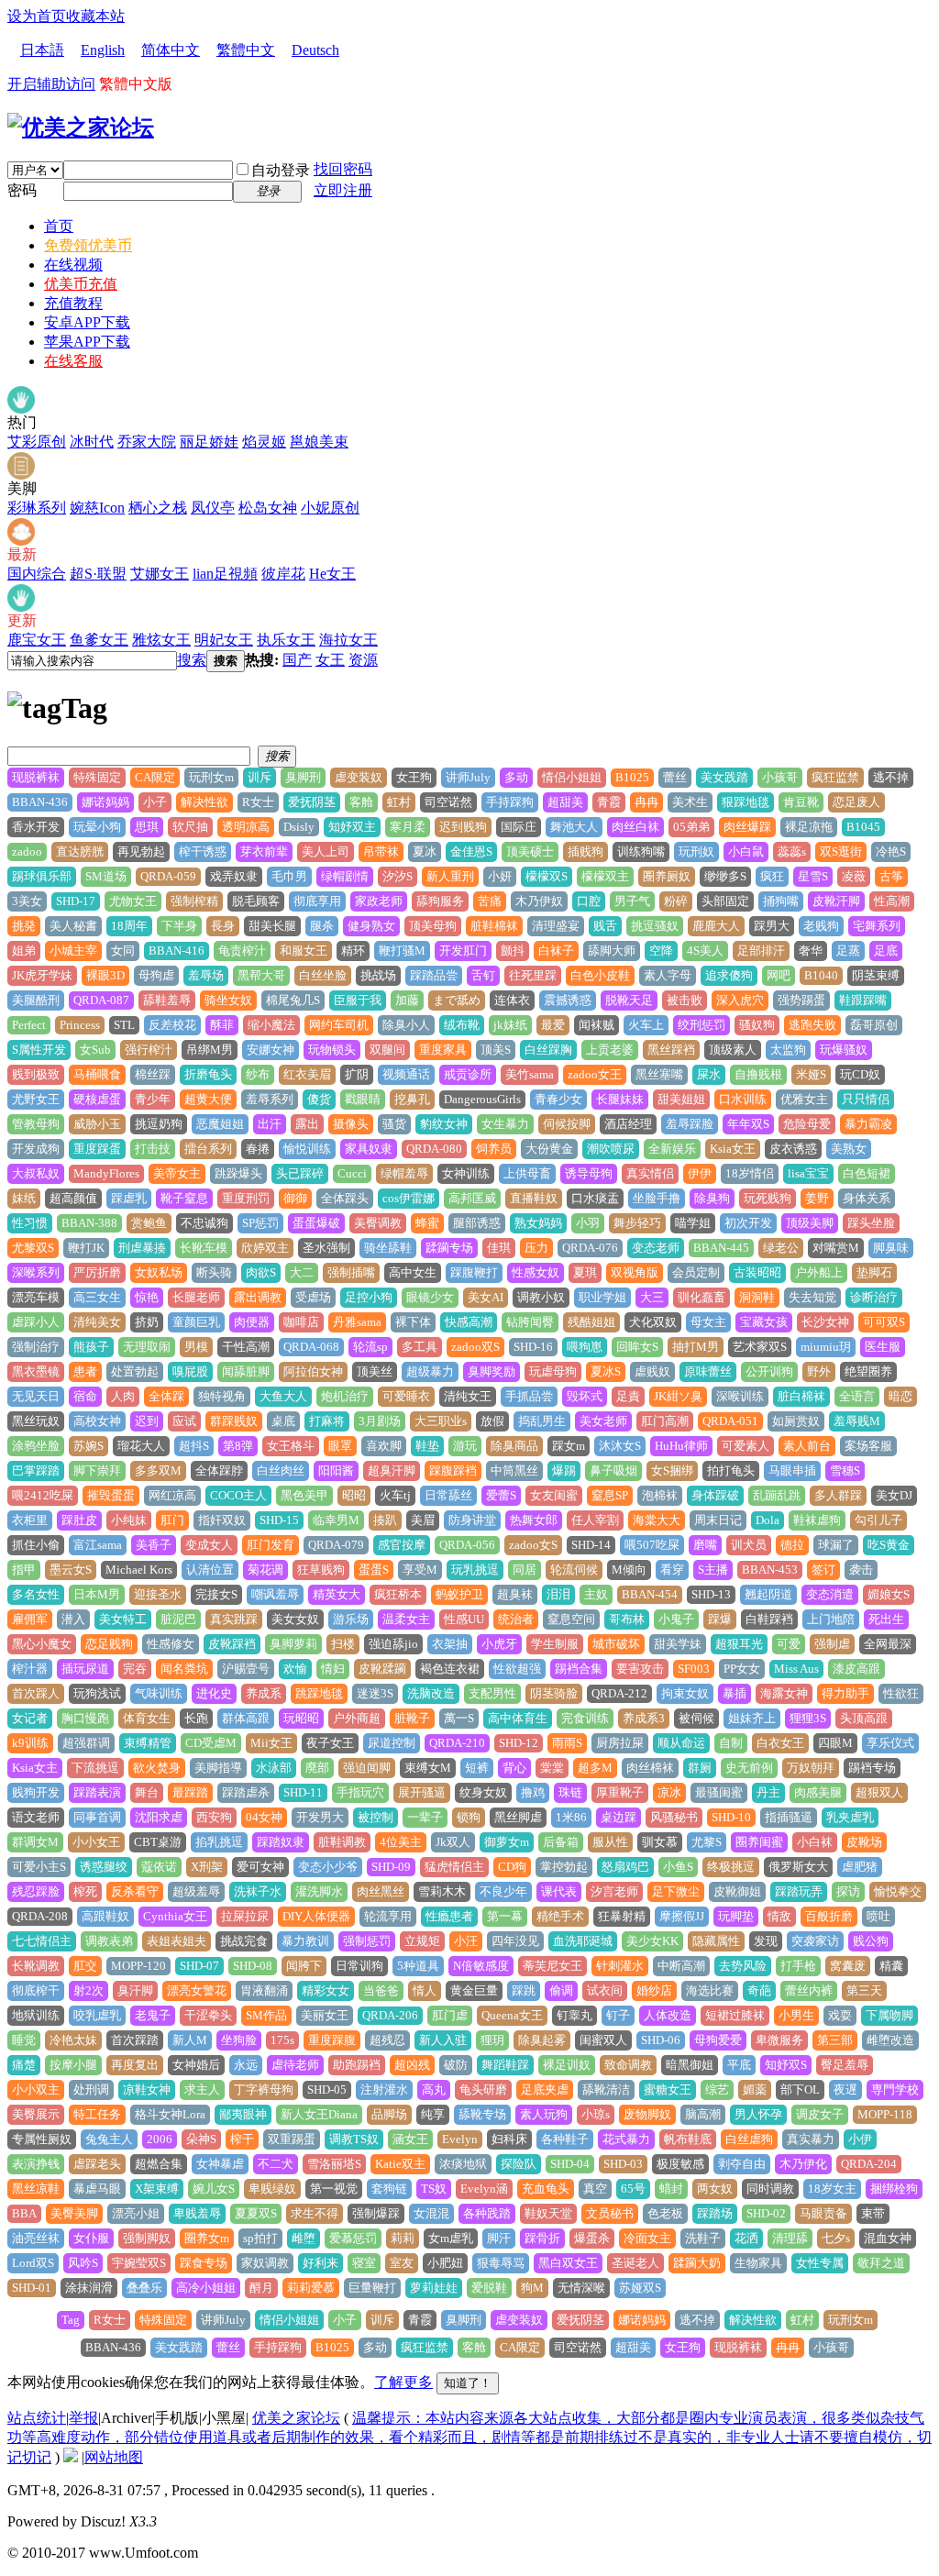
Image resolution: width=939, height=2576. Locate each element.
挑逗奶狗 (159, 1124)
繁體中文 (246, 50)
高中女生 (413, 1272)
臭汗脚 (135, 1990)
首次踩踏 (135, 2040)
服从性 (610, 1842)
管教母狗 (36, 1124)
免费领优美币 (88, 245)
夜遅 (845, 2090)
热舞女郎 (534, 1520)
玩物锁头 (332, 1050)
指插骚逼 (789, 1817)
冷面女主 (647, 2238)
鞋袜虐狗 (817, 1520)
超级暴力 (430, 1371)
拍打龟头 (731, 1470)
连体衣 (512, 1000)
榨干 (242, 2139)
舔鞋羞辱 (167, 1000)
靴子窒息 (184, 1198)
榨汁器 (30, 1669)
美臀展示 (36, 2114)
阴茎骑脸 (554, 1693)
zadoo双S (475, 1347)
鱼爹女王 (99, 640)
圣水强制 (326, 1248)
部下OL (800, 2090)
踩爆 (720, 1619)
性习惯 (30, 1223)
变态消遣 (830, 1594)
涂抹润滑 (89, 2288)
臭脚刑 (303, 777)
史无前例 (749, 1768)
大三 (652, 1297)
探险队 (519, 2164)
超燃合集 (159, 2164)
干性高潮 (246, 1347)
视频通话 (406, 1074)
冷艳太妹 (73, 2040)
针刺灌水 (620, 1966)
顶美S (496, 1050)
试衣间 (605, 1990)
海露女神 (784, 1693)
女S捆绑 (672, 1470)
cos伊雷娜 (409, 1198)
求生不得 (315, 2213)
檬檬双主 (605, 876)
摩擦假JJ (682, 1916)
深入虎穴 (740, 1000)
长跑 (196, 1718)
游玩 (465, 1446)
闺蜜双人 (603, 2040)
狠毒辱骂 (501, 2263)
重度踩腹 (332, 2040)
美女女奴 (295, 1619)
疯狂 (772, 876)
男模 (196, 1347)
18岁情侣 (750, 1173)
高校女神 (97, 1421)
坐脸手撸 (657, 1198)
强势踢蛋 (801, 1000)
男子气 (632, 901)
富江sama (98, 1545)
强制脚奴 (147, 2238)
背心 (514, 1768)
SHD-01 (32, 2288)
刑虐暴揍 (142, 1248)
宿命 (85, 1396)
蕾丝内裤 (809, 1990)
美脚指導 (218, 1768)
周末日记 (718, 1520)
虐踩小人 (36, 1322)
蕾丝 (675, 777)
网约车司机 (339, 1025)
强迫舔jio (393, 1644)
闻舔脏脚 (246, 1371)
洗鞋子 (703, 2238)
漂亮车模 (36, 1297)
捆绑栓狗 (894, 2189)
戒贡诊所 (468, 1074)
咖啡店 (301, 1322)
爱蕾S (501, 1495)
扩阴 (357, 1074)
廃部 (317, 1768)
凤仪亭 (213, 508)
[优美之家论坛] (81, 127)
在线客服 (73, 361)
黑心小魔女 (42, 1644)
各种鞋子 (565, 2139)
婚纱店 (654, 1990)
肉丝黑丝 (381, 1891)
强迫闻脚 (367, 1768)
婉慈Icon (97, 508)
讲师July (468, 777)
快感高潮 (469, 1322)
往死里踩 (533, 975)
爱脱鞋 (489, 2288)
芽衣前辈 (264, 851)
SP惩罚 (260, 1223)
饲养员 (494, 1149)
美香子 (154, 1545)
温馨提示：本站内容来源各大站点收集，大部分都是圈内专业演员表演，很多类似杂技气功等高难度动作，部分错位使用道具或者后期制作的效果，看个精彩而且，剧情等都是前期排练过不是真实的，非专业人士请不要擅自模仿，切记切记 (469, 2438)
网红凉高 (172, 1495)
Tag (71, 2320)
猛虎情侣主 (454, 1867)
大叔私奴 (36, 1173)
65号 (633, 2189)
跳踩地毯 (319, 1693)
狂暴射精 (622, 1916)
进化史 (214, 1693)
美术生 (690, 802)
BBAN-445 (721, 1248)
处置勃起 (135, 1371)
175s (282, 2040)
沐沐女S (620, 1446)
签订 (823, 1570)
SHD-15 (279, 1520)
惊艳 (147, 1297)
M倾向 (629, 1570)
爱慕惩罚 (353, 2238)
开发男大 (320, 1817)
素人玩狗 (544, 2114)
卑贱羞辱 (197, 2213)
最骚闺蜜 (719, 1792)
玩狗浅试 (97, 1693)
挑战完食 (244, 1941)
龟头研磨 (483, 2090)
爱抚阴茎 (312, 802)
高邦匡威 (472, 1198)
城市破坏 (616, 1644)
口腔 (589, 901)
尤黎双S (33, 1248)
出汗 (270, 1124)
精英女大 (337, 1594)
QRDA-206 (390, 2015)
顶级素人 (733, 1050)
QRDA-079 (336, 1545)
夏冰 (425, 851)
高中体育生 (518, 1718)
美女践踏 (724, 777)
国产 (297, 660)
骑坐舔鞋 (388, 1248)
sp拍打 (260, 2238)
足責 (628, 1396)
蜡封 (671, 2189)
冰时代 (92, 442)
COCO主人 (238, 1495)
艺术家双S (760, 1347)
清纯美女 (97, 1322)
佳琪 (499, 1248)
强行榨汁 (149, 1050)
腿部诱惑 (477, 1223)
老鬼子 (153, 2015)
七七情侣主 (42, 1941)
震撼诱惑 (568, 1000)
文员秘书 (610, 2213)
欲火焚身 (157, 1768)
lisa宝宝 (808, 1173)
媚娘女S (889, 1594)
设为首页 (37, 16)
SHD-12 (519, 1743)
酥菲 (222, 1025)
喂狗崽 (585, 1347)
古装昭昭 (757, 1272)
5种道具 (418, 1966)
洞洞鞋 (757, 1297)
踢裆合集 (579, 1669)
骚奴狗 (757, 1025)
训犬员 (749, 1545)
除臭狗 (712, 1198)
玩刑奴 (696, 851)
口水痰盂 (595, 1198)
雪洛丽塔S (334, 2164)
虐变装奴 (359, 777)
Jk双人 (453, 1842)
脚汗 (499, 2238)
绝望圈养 (868, 1371)
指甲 (24, 1570)
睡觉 (24, 2040)
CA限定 (155, 777)
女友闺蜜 (554, 1495)
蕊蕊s (792, 851)
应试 (184, 1421)
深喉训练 (740, 1396)
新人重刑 (450, 876)
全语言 (857, 1396)
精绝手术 (560, 1916)
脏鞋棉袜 (494, 926)
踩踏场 (715, 2213)
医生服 (883, 1347)
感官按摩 (402, 1545)
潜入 (73, 1619)
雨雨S (567, 1743)
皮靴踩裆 (232, 1644)
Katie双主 (400, 2164)
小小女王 (96, 1842)
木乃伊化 (803, 2164)
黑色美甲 (304, 1495)
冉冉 (646, 802)
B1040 (821, 975)
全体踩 (166, 1396)
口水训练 (743, 1099)
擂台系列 (208, 1149)
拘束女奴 (685, 1693)
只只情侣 (866, 1099)
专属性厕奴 (42, 2139)
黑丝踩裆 (671, 1050)
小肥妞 (445, 2263)
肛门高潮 (665, 1421)
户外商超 (357, 1718)
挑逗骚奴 (655, 926)
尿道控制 (392, 1743)
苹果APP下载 (87, 342)
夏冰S (606, 1371)
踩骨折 (542, 2238)
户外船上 (819, 1272)
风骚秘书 (674, 1817)
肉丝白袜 (635, 827)
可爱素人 (746, 1446)
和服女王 (304, 951)
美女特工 (123, 1619)
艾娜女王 (160, 574)
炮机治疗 (345, 1396)
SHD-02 (766, 2213)
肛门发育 (271, 1545)
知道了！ (468, 2383)
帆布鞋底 (688, 2139)
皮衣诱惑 (793, 1149)
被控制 (376, 1817)
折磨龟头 (208, 1074)
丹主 (768, 1792)
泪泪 (558, 1594)
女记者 (30, 1718)
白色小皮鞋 (600, 975)
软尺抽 (190, 827)
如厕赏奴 (796, 1421)
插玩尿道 (85, 1669)
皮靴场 (864, 1842)
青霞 (609, 802)
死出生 (886, 1619)
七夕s (836, 2238)
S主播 (713, 1570)
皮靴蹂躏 (382, 1669)
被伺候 (696, 1718)
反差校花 (172, 1025)
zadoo (27, 851)
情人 (425, 1990)
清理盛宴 (556, 926)
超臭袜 (515, 1594)
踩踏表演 (97, 1792)
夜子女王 (330, 1743)
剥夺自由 (742, 2164)
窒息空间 (571, 1619)
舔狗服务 (440, 901)
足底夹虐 (545, 2090)
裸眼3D (105, 975)
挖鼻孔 (412, 1099)
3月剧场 (380, 1421)
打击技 (153, 1149)
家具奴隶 (369, 1149)
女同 (123, 951)
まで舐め (457, 1000)
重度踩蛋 (97, 1149)
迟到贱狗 (463, 827)
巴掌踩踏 (36, 1470)
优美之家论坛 (296, 2418)
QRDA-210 (457, 1743)
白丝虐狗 (749, 2139)
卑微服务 (779, 2040)
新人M (190, 2040)
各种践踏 (487, 2213)
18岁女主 (832, 2189)
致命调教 (628, 2065)
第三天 (864, 1990)
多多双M (158, 1470)
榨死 (85, 1891)
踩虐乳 (129, 1198)
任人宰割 (595, 1520)
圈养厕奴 (667, 876)
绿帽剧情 (345, 876)
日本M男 (97, 1594)
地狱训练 (36, 2015)
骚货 (394, 1124)
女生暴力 (505, 1124)
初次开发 (748, 1223)
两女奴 (715, 2189)
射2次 (88, 1990)
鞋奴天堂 (548, 2213)
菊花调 (265, 1570)
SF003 (694, 1669)
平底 (739, 2065)
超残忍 (387, 2040)
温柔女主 (406, 1619)
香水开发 (36, 827)
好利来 (320, 2263)
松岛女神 (268, 508)
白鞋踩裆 (769, 1619)
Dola (768, 1520)
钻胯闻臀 (530, 1322)
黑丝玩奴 (36, 1421)
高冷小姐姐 (206, 2288)
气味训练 (159, 1693)
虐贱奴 (652, 1371)
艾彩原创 (37, 442)
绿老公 (781, 1248)
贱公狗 (871, 1941)
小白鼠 (746, 851)
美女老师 (603, 1421)
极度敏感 (680, 2164)
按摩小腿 (73, 2065)
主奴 (596, 1594)
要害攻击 (640, 1669)
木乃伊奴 (539, 901)
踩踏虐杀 (246, 1792)
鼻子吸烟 (613, 1470)
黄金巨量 (474, 1990)
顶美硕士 (530, 851)
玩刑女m (211, 777)
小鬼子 (676, 1619)
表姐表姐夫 (177, 1941)
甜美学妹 (678, 1644)
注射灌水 (384, 2090)
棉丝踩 (153, 1074)
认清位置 (210, 1570)
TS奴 (434, 2189)
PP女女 (742, 1669)
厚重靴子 (620, 1792)
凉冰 (669, 1792)
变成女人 (209, 1545)
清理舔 (790, 2238)
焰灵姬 (264, 442)
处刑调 (91, 2090)
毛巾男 (289, 876)
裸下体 (413, 1322)
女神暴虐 (220, 2164)
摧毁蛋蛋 (111, 1495)
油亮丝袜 (36, 2238)
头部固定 (725, 901)
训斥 (260, 777)
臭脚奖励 (492, 1371)
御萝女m (507, 1842)
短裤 (477, 1768)
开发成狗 (36, 1149)
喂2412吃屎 (43, 1495)
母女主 (708, 1322)
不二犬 (276, 2164)
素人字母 (668, 975)
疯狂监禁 (835, 777)
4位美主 (401, 1842)
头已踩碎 (300, 1173)
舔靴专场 (482, 2114)
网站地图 (114, 2457)
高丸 (434, 2090)
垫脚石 (874, 1272)
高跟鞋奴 (105, 1916)
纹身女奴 (483, 1792)
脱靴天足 (629, 1000)
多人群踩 (838, 1495)
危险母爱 (807, 1124)
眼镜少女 (430, 1297)
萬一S (459, 1718)
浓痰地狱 (463, 2164)
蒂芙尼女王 (552, 1966)
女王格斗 (291, 1446)
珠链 (570, 1792)
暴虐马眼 (97, 2189)
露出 (307, 1124)
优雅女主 (804, 1099)
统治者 (516, 1619)
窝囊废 (848, 1966)
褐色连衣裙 (450, 1669)
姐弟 (24, 951)
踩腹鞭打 (474, 1272)
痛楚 (24, 2065)
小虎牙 (499, 1644)
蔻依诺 (159, 1867)
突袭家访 (815, 1941)
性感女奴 (536, 1272)
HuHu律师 (681, 1446)
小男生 (796, 2015)
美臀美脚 (74, 2213)
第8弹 (238, 1446)
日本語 (42, 50)
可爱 (789, 1644)
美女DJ (894, 1495)
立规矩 (422, 1941)
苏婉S (88, 1446)
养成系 (264, 1693)
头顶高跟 (864, 1718)
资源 (363, 660)
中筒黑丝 (514, 1470)
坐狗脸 (239, 2040)
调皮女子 (820, 2114)
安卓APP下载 (87, 322)
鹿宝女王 (37, 640)
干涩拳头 (208, 2015)
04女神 (264, 1817)
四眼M (835, 1743)
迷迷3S (375, 1693)
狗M (532, 2288)
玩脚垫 (736, 1916)
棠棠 (552, 1768)
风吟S (83, 2263)
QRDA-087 (101, 1000)
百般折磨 (829, 1916)
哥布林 (627, 1619)
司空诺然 (448, 802)
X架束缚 (157, 2189)
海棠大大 (657, 1520)
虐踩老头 (97, 2164)
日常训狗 (359, 1966)
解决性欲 (204, 802)
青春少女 (558, 1099)
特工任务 (97, 2114)
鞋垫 (427, 1446)
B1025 (632, 777)
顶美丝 (375, 1371)
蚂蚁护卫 (459, 1594)
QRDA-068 (311, 1347)
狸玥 (492, 2040)
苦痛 (490, 901)
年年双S (748, 1124)
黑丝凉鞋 (36, 2189)
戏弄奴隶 (234, 876)
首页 (59, 226)
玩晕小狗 (97, 827)
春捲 (258, 1149)
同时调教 (770, 2189)
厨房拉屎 (620, 1743)
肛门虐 (450, 2015)
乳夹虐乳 (850, 1817)
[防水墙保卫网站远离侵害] (71, 2457)
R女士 (258, 802)
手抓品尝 (529, 1396)
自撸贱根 (758, 1074)
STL (124, 1025)
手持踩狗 (510, 802)
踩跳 (524, 1990)
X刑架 (207, 1867)
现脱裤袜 (36, 777)
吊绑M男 (210, 1050)
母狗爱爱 (718, 2040)
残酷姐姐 (591, 1322)
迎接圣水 (158, 1594)
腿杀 (322, 926)
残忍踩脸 (36, 1891)
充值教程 (73, 303)
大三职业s (441, 1421)
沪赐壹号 (246, 1669)
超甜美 (565, 802)
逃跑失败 (812, 1025)
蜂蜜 (427, 1223)
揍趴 (385, 1520)
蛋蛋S (374, 1570)
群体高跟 (246, 1718)
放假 (492, 1421)
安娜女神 (271, 1050)
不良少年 (503, 1891)
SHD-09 (391, 1867)
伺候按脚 (567, 1124)
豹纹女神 (444, 1124)
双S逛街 (841, 851)
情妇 (333, 1669)
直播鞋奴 (534, 1198)
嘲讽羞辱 (275, 1594)
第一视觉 (334, 2189)
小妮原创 (330, 508)
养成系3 (644, 1718)
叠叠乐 (144, 2288)
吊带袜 (381, 851)
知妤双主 (352, 827)
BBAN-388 (89, 1223)
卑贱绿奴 (272, 2189)
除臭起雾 (542, 2040)
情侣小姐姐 (572, 777)
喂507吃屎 (652, 1545)
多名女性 (36, 1594)
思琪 (147, 827)
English (103, 50)
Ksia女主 (35, 1768)
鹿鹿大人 (716, 926)
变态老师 (656, 1248)
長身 (223, 926)
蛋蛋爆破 (316, 1223)
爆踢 (564, 1470)
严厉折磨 (97, 1272)
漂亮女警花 (197, 1990)
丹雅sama (357, 1322)
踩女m (569, 1446)
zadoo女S (533, 1545)
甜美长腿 (272, 926)
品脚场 (389, 2114)
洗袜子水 (258, 1891)
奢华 (811, 951)
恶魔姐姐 (220, 1124)
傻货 (319, 1099)
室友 (402, 2263)
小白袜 (815, 1842)
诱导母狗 (589, 1173)
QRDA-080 (434, 1149)
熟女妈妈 (538, 1223)
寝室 (364, 2263)
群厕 (700, 1768)
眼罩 (340, 1446)
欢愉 (295, 1669)
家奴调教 (265, 2263)
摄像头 (351, 1124)
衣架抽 (450, 1644)
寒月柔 (408, 827)
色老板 (665, 2213)
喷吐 (878, 1916)
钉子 (618, 2015)
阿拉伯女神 (313, 1371)
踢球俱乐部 (42, 876)
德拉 (792, 1545)
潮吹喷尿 (611, 1149)
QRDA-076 (590, 1248)
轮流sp (370, 1347)
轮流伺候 (574, 1570)
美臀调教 (378, 1223)
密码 (22, 190)
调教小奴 (541, 1297)
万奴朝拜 (811, 1768)
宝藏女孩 (764, 1322)
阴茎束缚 (876, 975)
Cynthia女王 (175, 1916)
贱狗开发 (36, 1792)
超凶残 (412, 2065)
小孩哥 (780, 777)
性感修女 (171, 1644)
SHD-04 (570, 2164)
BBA (24, 2213)
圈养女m (207, 2238)
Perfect (29, 1025)
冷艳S (891, 851)
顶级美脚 (810, 1223)
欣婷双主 (265, 1248)
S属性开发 (39, 1050)
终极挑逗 (731, 1867)
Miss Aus (796, 1669)
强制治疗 (36, 1347)
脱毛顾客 (256, 901)
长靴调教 (36, 1966)
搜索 (192, 660)
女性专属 (820, 2263)
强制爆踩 (376, 2213)
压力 (536, 1248)
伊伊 (700, 1173)
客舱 (361, 802)
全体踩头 (345, 1198)
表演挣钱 (36, 2164)
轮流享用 (388, 1916)
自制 (731, 1743)
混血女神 (888, 2238)
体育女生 (147, 1718)
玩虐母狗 (553, 1371)
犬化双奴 (653, 1322)
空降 (661, 951)
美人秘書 (73, 926)
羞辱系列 (270, 1099)
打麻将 (327, 1421)
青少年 (153, 1099)
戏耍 (840, 2015)
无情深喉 (581, 2288)
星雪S (813, 876)
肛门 (172, 1520)
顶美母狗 (433, 926)
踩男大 (772, 926)
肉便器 (252, 1322)
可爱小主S (39, 1867)
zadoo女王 (595, 1074)
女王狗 (414, 777)
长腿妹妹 (620, 1099)
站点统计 (37, 2418)
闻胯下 (304, 1966)
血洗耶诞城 (583, 1941)
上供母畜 (527, 1173)
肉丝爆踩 (747, 827)
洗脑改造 (431, 1693)
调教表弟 (109, 1941)
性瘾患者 (449, 1916)
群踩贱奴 (234, 1421)
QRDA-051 (730, 1421)
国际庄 (519, 827)
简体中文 (171, 50)
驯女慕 (660, 1842)
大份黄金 (549, 1149)
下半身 (179, 926)
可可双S (884, 1322)
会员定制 (696, 1272)
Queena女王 (512, 2015)
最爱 (553, 1025)
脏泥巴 (178, 1619)
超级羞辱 (196, 1891)
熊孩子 (91, 1347)
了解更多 (403, 2382)
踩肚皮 (79, 1520)
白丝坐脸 (323, 975)
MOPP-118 (885, 2114)
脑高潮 (703, 2114)
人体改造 (668, 2015)
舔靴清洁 (606, 2090)
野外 (819, 1371)
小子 (155, 802)
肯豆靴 (801, 802)
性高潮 (892, 901)
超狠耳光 (739, 1644)
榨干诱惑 (203, 851)
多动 (516, 777)
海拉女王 (348, 640)
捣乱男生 (542, 1421)
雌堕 (304, 2238)
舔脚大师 (612, 951)
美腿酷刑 (36, 1000)
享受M (420, 1570)
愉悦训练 (307, 1149)
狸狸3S (808, 1718)
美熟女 (849, 1149)
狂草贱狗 (321, 1570)
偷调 (561, 1990)
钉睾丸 (574, 2015)
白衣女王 (780, 1743)
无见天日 (36, 1396)
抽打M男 (696, 1347)
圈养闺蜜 (759, 1842)
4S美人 (705, 951)
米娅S (811, 1074)
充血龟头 (546, 2189)
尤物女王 (133, 901)
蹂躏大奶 (697, 2263)
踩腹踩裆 (453, 1470)
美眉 (423, 1520)
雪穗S (845, 1470)
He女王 (332, 574)
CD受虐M (211, 1743)
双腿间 (387, 1050)
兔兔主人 (109, 2139)
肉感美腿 (818, 1792)
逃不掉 (891, 777)
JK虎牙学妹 (42, 975)
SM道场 (106, 876)
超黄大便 (208, 1099)
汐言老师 (614, 1891)
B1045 (863, 827)
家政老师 (379, 901)
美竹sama (530, 1074)
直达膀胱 (80, 851)
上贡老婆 (610, 1050)
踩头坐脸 (871, 1223)
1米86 (571, 1817)
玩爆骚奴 (844, 1050)
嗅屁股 (190, 1371)
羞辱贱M (857, 1421)
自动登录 (281, 170)
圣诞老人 (635, 2263)
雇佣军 (30, 1619)
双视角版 (635, 1272)
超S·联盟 (98, 574)
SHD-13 (711, 1594)
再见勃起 (141, 851)
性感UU (464, 1619)
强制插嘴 (351, 1272)
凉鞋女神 (147, 2090)
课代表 (559, 1891)
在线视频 (73, 265)
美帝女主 (177, 1173)
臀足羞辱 (845, 2065)
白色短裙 (867, 1173)
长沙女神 (825, 1322)
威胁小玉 (97, 1124)
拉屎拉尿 (245, 1916)
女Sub (95, 1050)
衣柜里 (30, 1520)
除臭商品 (514, 1446)
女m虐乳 (451, 2238)
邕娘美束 (319, 442)
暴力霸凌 (868, 1124)
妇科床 (509, 2139)
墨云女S (71, 1570)
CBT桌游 (158, 1842)
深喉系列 (36, 1272)
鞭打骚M (402, 951)
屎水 (709, 1074)
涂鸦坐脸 (36, 1446)
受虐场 (313, 1297)
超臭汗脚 (392, 1470)
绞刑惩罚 (701, 1025)
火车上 (646, 1025)
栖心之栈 (158, 508)
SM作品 (266, 2015)
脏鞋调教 (342, 1842)
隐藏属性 (716, 1941)
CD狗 (512, 1867)
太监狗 (788, 1050)
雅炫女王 (161, 640)
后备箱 (561, 1842)
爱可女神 (260, 1867)
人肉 (123, 1396)
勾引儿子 (878, 1520)
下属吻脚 (889, 2015)
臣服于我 (358, 1000)
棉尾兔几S (293, 1000)
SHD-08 (253, 1966)
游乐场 (351, 1619)
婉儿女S (214, 2189)
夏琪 (585, 1272)
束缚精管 (148, 1743)
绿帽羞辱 (404, 1173)
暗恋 (900, 1396)
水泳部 (274, 1768)
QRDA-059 (168, 876)
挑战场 (378, 975)
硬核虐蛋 (97, 1099)
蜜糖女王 (668, 2090)
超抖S (194, 1446)
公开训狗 (769, 1371)
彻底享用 (317, 901)
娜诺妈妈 (105, 802)
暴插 (735, 1693)
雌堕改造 (890, 2040)
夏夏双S (256, 2213)
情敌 (779, 1916)
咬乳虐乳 (97, 2015)
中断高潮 (681, 1966)
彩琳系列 (37, 508)
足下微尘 (676, 1891)
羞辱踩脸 (690, 1124)
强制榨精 (194, 901)
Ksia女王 (733, 1149)
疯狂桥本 (398, 1594)
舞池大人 (574, 827)
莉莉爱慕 (311, 2288)
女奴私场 (159, 1272)
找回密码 (343, 169)
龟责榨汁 (242, 951)
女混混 (431, 2213)
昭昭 (354, 1495)
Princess (80, 1025)
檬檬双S (547, 876)
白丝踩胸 (548, 1050)
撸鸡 (533, 1792)
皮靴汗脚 (836, 901)
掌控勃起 (564, 1867)
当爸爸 (381, 1990)
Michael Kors (139, 1570)
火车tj (395, 1495)
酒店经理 (628, 1124)
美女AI (486, 1297)
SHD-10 (731, 1817)
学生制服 (555, 1644)
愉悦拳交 (898, 1891)
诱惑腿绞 (104, 1867)
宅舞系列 (877, 926)
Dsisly (299, 827)
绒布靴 (462, 1025)
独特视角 (222, 1396)
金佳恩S (471, 851)
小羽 (588, 1223)
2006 (160, 2139)
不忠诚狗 (204, 1223)
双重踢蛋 (292, 2139)
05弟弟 (691, 827)
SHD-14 (591, 1545)
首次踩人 (36, 1693)
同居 (525, 1570)
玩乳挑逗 (475, 1570)
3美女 (27, 901)
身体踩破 (715, 1495)
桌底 (283, 1421)
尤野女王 (36, 1099)
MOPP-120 (138, 1966)
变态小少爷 (328, 1867)
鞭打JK (86, 1248)
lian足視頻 (225, 574)
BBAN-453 (770, 1570)
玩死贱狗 (768, 1198)
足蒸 (848, 951)
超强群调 (86, 1743)
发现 (766, 1941)
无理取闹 (147, 1347)
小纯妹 (129, 1520)
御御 (295, 1198)
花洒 (746, 2238)
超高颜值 (73, 1198)
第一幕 (505, 1916)
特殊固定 (97, 777)
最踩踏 (190, 1792)
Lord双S (33, 2263)
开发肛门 (463, 951)
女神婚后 (196, 2065)
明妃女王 (224, 640)
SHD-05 (327, 2090)
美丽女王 (325, 2015)
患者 (85, 1371)
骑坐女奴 (228, 1000)
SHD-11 (303, 1792)
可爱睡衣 (406, 1396)
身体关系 (867, 1198)
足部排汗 (761, 951)
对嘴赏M (836, 1248)
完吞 (135, 1669)
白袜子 (556, 951)
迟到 (147, 1421)
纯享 (433, 2114)
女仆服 (91, 2238)
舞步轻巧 (637, 1223)
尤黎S (707, 1842)
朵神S (201, 2139)
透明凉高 (246, 827)
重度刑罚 (246, 1198)
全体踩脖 (219, 1470)
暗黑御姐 (690, 2065)
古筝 (891, 876)
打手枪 (798, 1966)
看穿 (672, 1570)
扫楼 (343, 1644)
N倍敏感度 (481, 1966)
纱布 (258, 1074)
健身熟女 (371, 926)
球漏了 (836, 1545)
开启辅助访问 (51, 84)
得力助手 (845, 1693)
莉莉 (403, 2238)
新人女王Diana (319, 2114)
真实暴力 (811, 2139)
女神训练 (466, 1173)
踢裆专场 (872, 1768)
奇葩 (759, 1990)
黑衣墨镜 (36, 1371)
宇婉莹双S (139, 2263)
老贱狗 (821, 926)
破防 (456, 2065)
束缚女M (428, 1768)
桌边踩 (619, 1817)
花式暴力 (626, 2139)
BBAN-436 (40, 802)
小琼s (596, 2114)
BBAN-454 (650, 1594)
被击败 (685, 1000)
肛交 (85, 1966)
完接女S (216, 1594)
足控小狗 (369, 1297)
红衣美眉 (307, 1074)
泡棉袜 (660, 1495)
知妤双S (786, 2065)
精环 (353, 951)
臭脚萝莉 (293, 1644)
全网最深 (888, 1644)
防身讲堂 (472, 1520)
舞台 (147, 1792)
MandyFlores (106, 1173)
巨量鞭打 (372, 2288)
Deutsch (315, 50)
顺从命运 (681, 1743)
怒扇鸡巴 (625, 1867)
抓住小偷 (36, 1545)
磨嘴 (705, 1545)
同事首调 (97, 1817)
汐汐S (398, 876)
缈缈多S (725, 876)
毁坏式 (585, 1396)
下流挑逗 (95, 1768)
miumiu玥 (826, 1347)
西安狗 (214, 1817)
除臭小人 (406, 1025)
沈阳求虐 (159, 1817)
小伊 (860, 2139)
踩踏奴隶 (281, 1842)
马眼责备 (823, 2213)
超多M (595, 1768)
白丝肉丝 (281, 1470)
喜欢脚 (384, 1446)
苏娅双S (640, 2288)
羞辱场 (206, 975)
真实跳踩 (234, 1619)
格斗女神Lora (170, 2114)
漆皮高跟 (856, 1669)
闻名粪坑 (184, 1669)
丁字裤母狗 (264, 2090)
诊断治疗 (874, 1297)
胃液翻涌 (264, 1990)
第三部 (835, 2040)
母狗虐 (156, 975)
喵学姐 (693, 1223)
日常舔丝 (448, 1495)
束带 (873, 2213)
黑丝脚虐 (518, 1817)
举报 (83, 2418)
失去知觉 (812, 1297)
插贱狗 (585, 851)
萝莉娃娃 (434, 2288)
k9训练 (30, 1743)
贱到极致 (36, 1074)
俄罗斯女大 (798, 1867)
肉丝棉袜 (650, 1768)
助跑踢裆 (357, 2065)
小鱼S (678, 1867)
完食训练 (585, 1718)
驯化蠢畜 (701, 1297)
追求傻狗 (729, 975)
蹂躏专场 (449, 1248)
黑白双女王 (568, 2263)
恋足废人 (856, 802)
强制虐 (832, 1644)
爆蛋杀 (592, 2238)
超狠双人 (879, 1792)
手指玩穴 (360, 1792)
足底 (886, 951)
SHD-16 (533, 1347)
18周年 (129, 926)
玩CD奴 (860, 1074)
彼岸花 (283, 574)
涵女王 (410, 2139)
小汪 (466, 1941)
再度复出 (135, 2065)
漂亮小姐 (136, 2213)
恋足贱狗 (109, 1644)
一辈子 (425, 1817)
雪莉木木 (442, 1891)
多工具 (420, 1347)
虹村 (399, 802)
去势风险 (743, 1966)
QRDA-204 (869, 2164)
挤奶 (147, 1322)
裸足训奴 (567, 2065)
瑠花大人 (141, 1446)
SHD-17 (76, 901)
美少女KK (652, 1941)
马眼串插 (792, 1470)
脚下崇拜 (97, 1470)
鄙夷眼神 (243, 2114)
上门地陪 (831, 1619)
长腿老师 (196, 1297)
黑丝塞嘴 (659, 1074)
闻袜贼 (597, 1025)
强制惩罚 (367, 1941)
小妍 (500, 876)
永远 (246, 2065)
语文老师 (36, 1817)
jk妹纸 (510, 1025)
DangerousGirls (482, 1099)
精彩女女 (326, 1990)
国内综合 (37, 574)
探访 (848, 1891)
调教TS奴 (354, 2139)
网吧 (779, 975)
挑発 (24, 926)
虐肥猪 (860, 1867)
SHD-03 (623, 2164)
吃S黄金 (889, 1545)
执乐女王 (286, 640)
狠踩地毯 (746, 802)
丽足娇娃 (209, 442)
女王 (330, 660)
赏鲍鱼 (149, 1223)
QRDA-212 (619, 1693)
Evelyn (460, 2139)
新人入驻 (443, 2040)
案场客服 (868, 1446)
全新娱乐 (672, 1149)
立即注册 (343, 190)
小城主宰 (73, 951)
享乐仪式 (890, 1743)
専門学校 (895, 2090)
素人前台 (807, 1446)
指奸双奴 (222, 1520)
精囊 (891, 1966)
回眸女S (637, 1347)
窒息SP (610, 1495)
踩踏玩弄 (799, 1891)
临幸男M (336, 1520)
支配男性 (492, 1693)
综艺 (717, 2090)
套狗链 (389, 2189)
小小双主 (36, 2090)
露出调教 (258, 1297)
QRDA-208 (40, 1916)
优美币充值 (81, 284)
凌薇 (854, 876)
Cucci (352, 1173)
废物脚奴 (647, 2114)
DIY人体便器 (316, 1916)
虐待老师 (295, 2065)
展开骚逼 (422, 1792)
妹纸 (24, 1198)
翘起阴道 (768, 1594)
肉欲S (261, 1272)
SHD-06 (661, 2040)
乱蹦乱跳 (777, 1495)
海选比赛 (710, 1990)
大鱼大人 (283, 1396)
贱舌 (605, 926)
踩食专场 (204, 2263)
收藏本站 (95, 16)
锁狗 (469, 1817)
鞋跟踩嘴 (863, 1000)
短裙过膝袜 (735, 2015)
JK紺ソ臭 (678, 1396)
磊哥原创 (874, 1025)
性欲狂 (901, 1693)
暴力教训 (305, 1941)
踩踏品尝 (434, 975)
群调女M (35, 1842)
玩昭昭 (301, 1718)
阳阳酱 (336, 1470)
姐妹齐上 (752, 1718)
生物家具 (758, 2263)
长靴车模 (204, 1248)
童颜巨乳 (196, 1322)
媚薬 (755, 2090)
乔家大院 (147, 442)
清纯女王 (468, 1396)
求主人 (202, 2090)
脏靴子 (412, 1718)
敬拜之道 (881, 2263)
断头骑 (214, 1272)
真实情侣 (650, 1173)
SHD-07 (199, 1966)
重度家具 (443, 1050)
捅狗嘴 (781, 901)
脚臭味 (891, 1248)
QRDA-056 (467, 1545)
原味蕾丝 (708, 1371)
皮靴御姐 (737, 1891)
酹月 (261, 2288)
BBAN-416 (177, 951)
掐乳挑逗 (219, 1842)
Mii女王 (271, 1743)
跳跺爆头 (238, 1173)
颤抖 (513, 951)
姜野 (817, 1198)
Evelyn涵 (484, 2189)
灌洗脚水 (319, 1891)
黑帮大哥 (261, 975)
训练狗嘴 (641, 851)
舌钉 (483, 975)
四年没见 (515, 1941)
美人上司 (326, 851)
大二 (302, 1272)
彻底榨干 (36, 1990)
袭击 (861, 1570)
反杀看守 (135, 1891)
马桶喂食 (97, 1074)
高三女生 (97, 1297)
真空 (595, 2189)
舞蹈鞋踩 (505, 2065)
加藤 (407, 1000)
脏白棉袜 (801, 1396)
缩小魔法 (271, 1025)
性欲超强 (517, 1669)
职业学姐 (602, 1297)
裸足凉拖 (809, 827)
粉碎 (676, 901)
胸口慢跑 (85, 1718)
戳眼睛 (363, 1099)
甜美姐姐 (681, 1099)
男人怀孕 (758, 2114)
